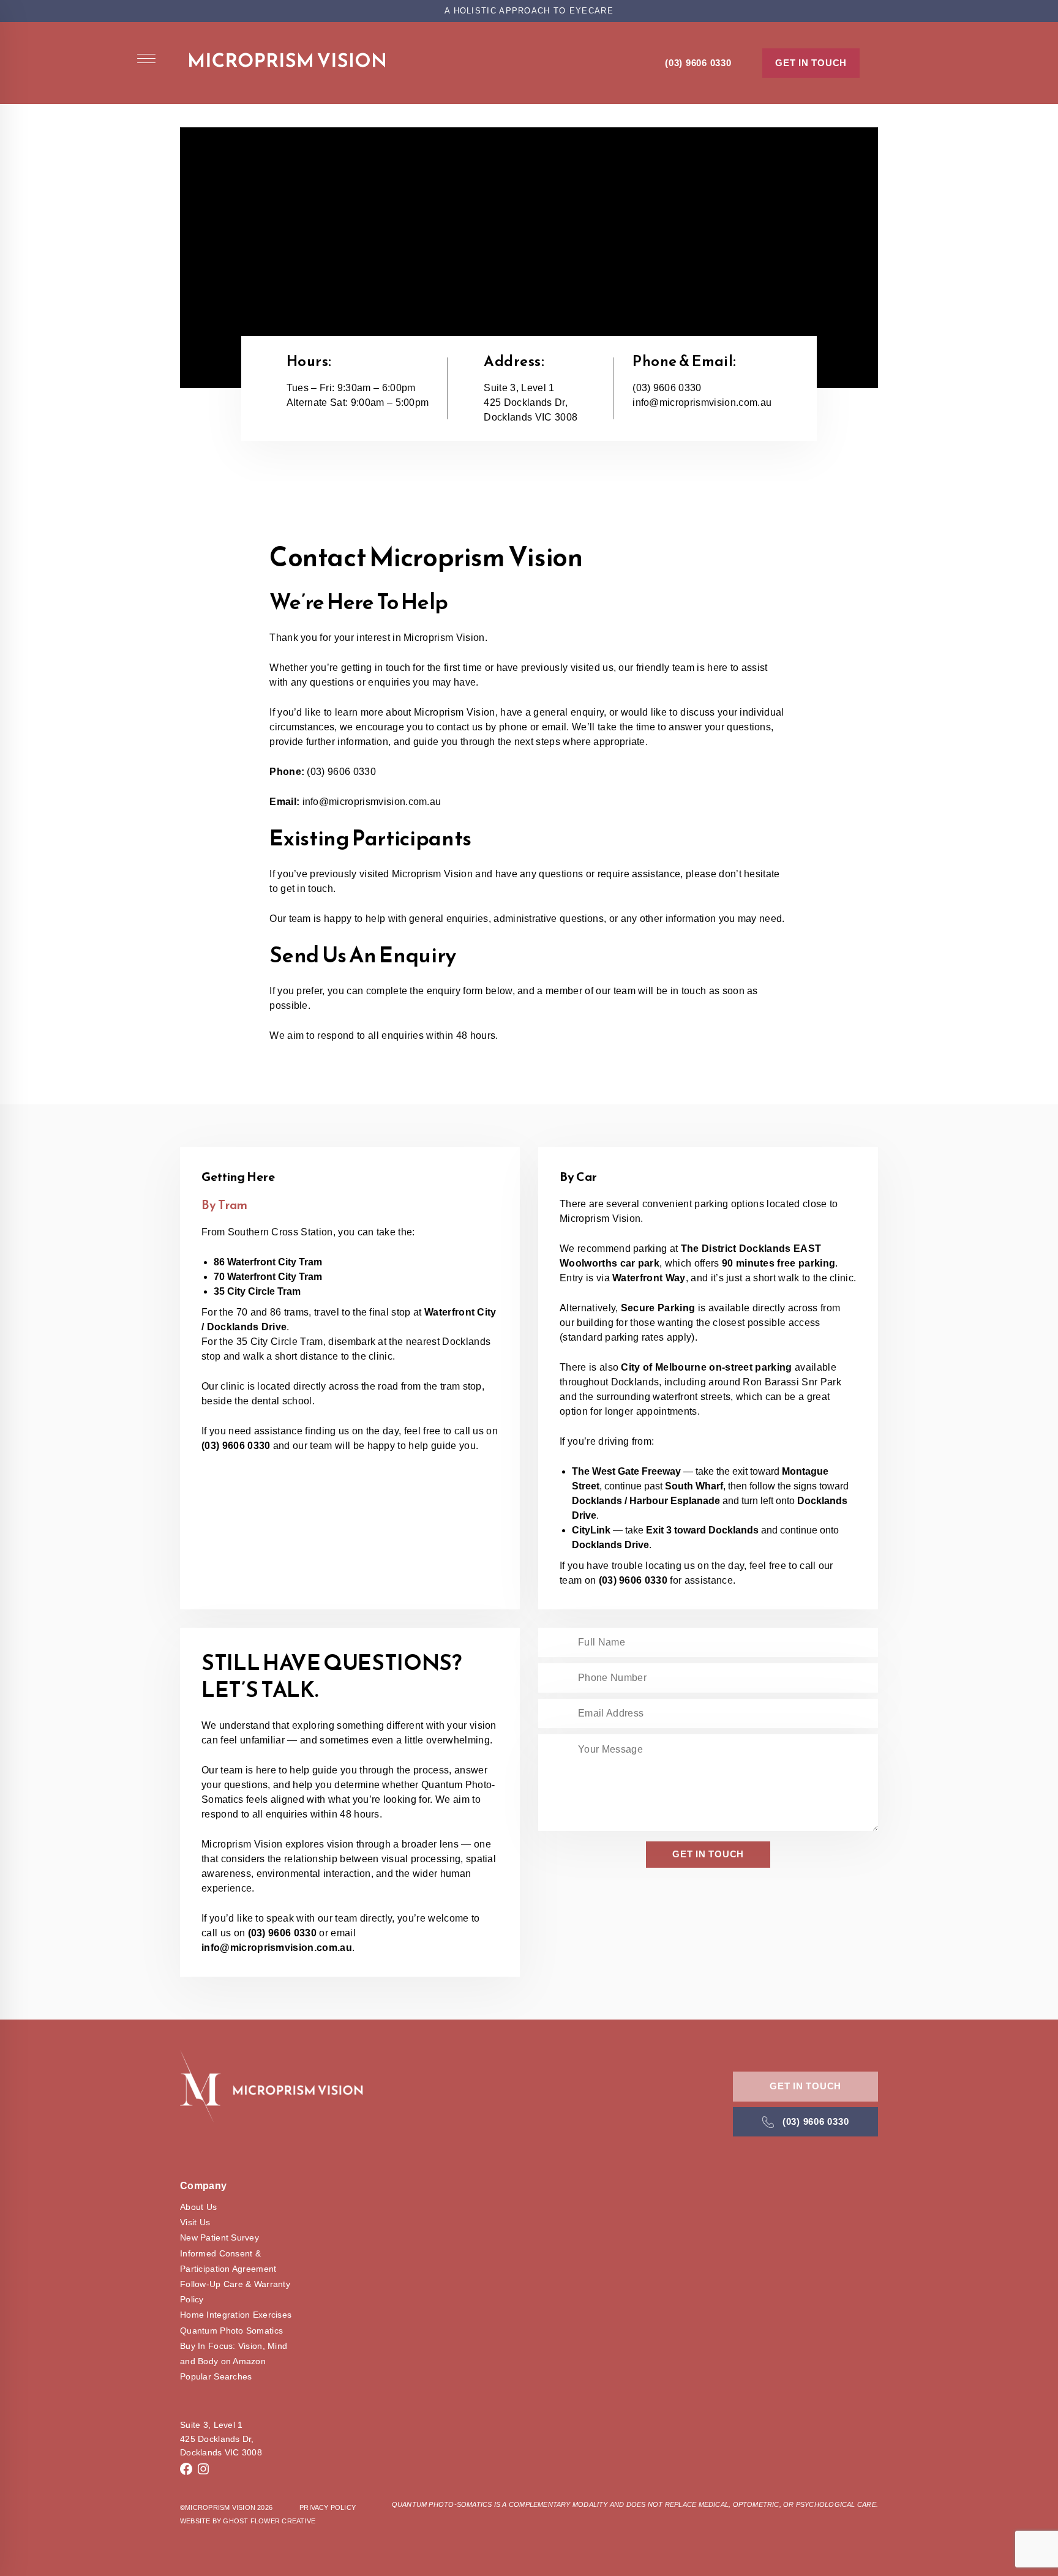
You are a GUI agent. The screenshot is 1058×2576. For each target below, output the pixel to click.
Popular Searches (216, 2376)
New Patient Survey (219, 2237)
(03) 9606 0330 (698, 63)
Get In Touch (805, 2086)
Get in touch (811, 63)
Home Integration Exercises (236, 2315)
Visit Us (195, 2222)
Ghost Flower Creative (269, 2521)
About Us (198, 2207)
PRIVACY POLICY (328, 2507)
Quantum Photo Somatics (231, 2331)
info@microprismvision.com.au (702, 402)
